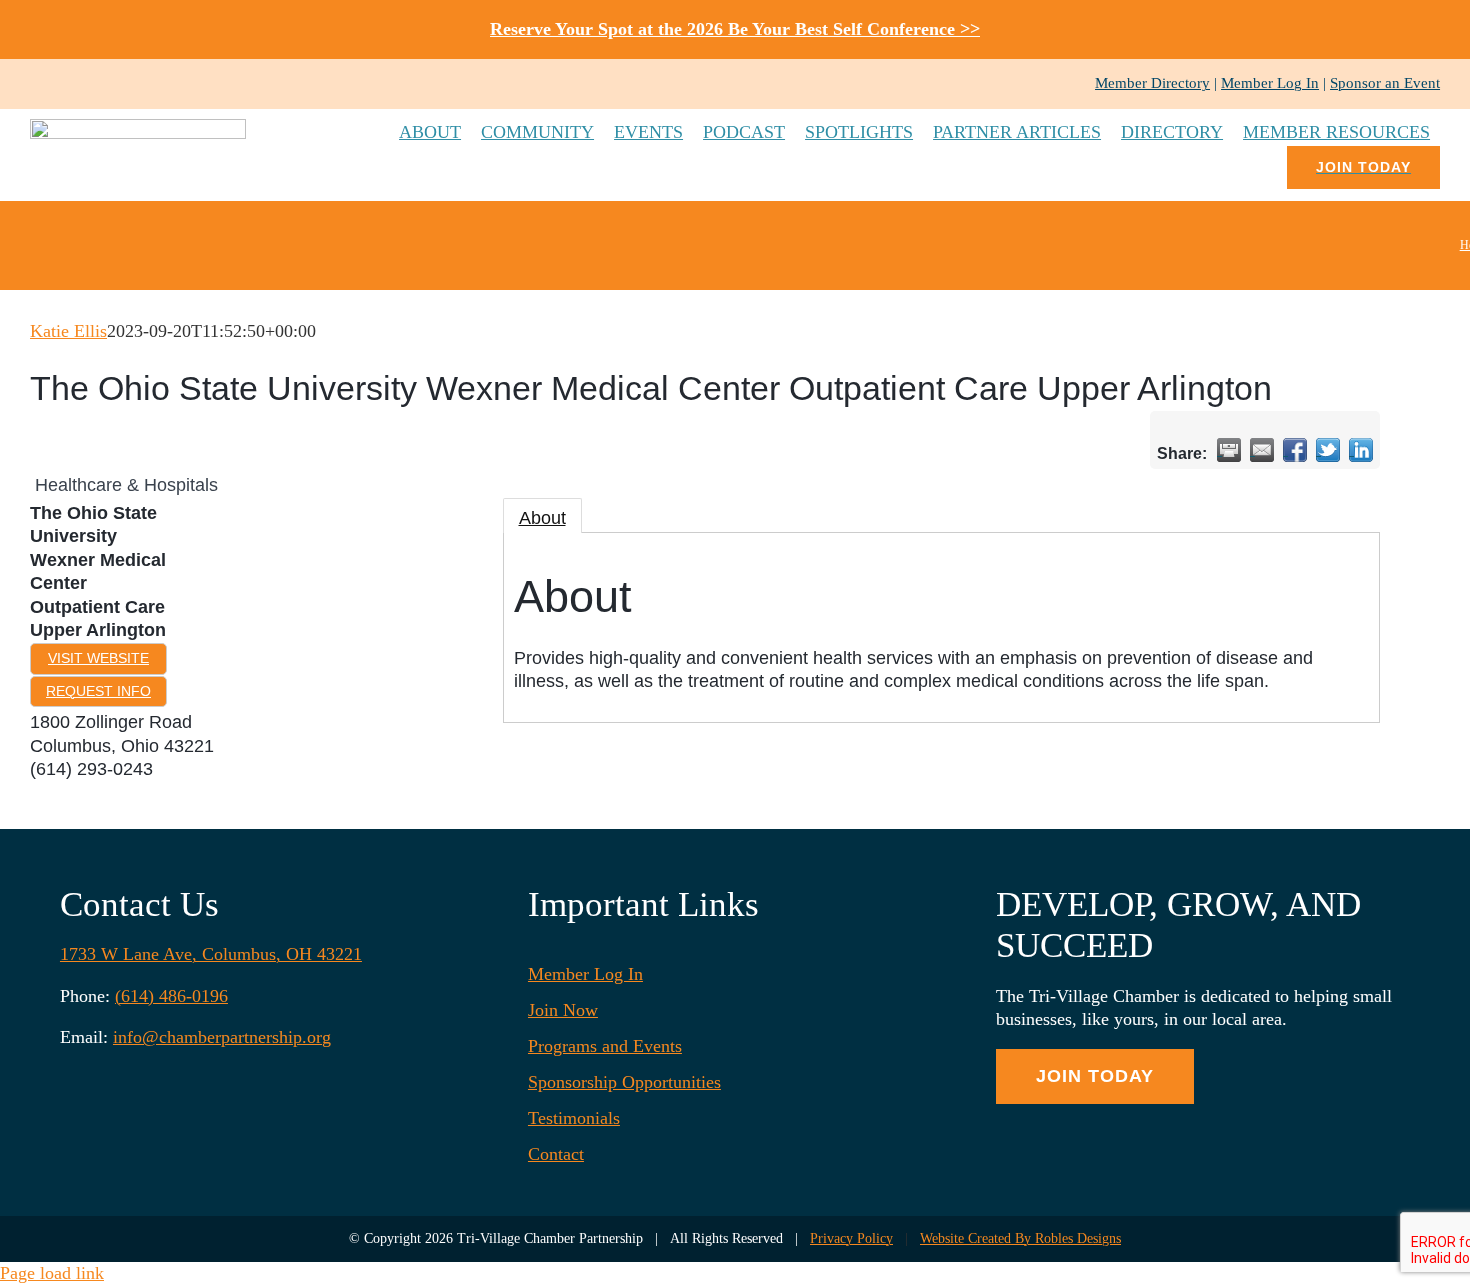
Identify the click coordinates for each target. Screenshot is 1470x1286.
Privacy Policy (851, 1238)
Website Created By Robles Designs (1020, 1238)
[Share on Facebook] (1295, 450)
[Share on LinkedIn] (1361, 450)
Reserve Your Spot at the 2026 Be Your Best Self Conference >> (735, 29)
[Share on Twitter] (1328, 450)
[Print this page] (1229, 450)
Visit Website (98, 658)
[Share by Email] (1262, 450)
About (542, 518)
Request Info (98, 691)
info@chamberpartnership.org (222, 1037)
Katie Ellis (68, 331)
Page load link (52, 1273)
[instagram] (68, 84)
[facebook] (36, 84)
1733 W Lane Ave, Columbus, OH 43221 (211, 954)
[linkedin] (100, 84)
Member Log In (1270, 83)
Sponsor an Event (1385, 83)
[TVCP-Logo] (138, 128)
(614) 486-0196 (171, 996)
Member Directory (1152, 83)
